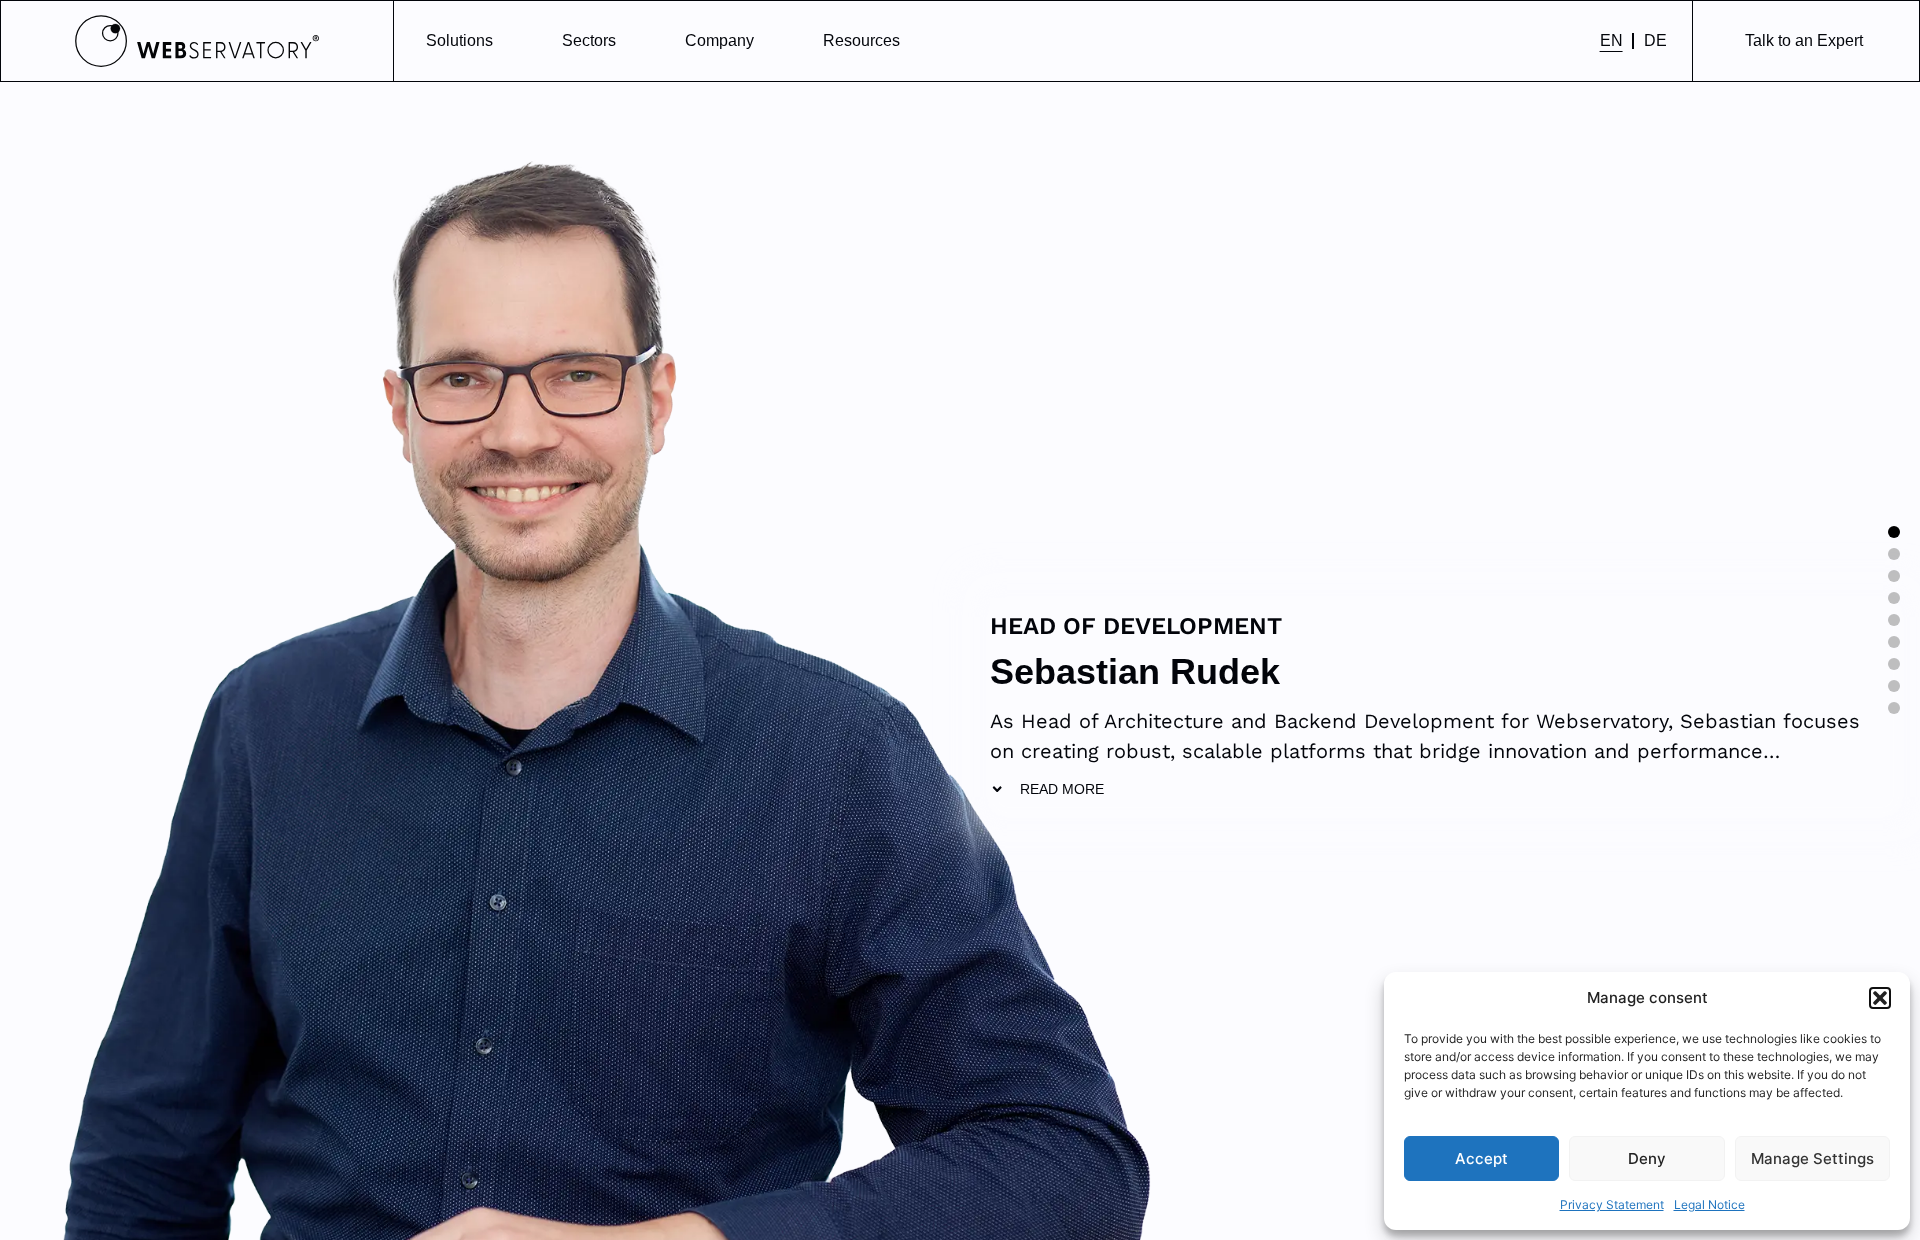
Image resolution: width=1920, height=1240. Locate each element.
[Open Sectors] (629, 41)
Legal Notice (1709, 1204)
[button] (1880, 998)
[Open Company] (767, 41)
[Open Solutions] (506, 41)
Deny (1647, 1158)
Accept (1481, 1158)
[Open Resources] (913, 41)
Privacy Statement (1612, 1204)
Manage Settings (1812, 1158)
